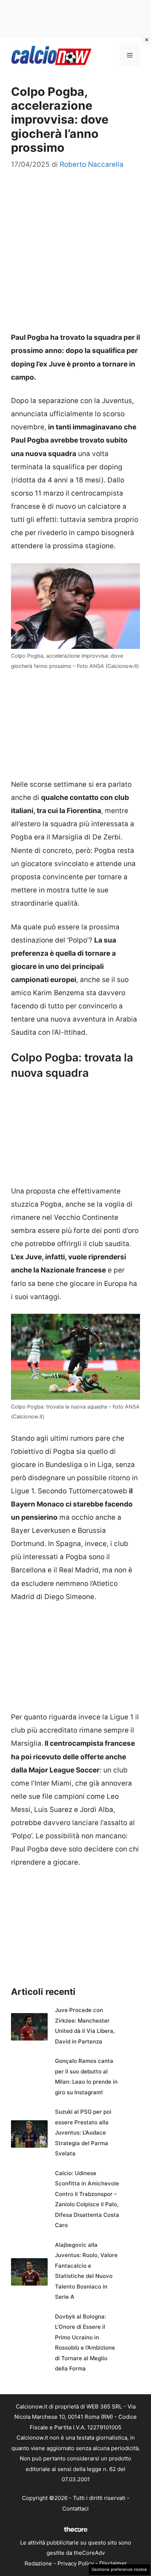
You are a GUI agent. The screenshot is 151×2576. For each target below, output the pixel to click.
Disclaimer (113, 2563)
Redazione (38, 2563)
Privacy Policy (76, 2563)
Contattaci (75, 2509)
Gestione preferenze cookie (119, 2569)
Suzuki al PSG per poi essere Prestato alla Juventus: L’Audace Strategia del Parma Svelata (83, 2133)
